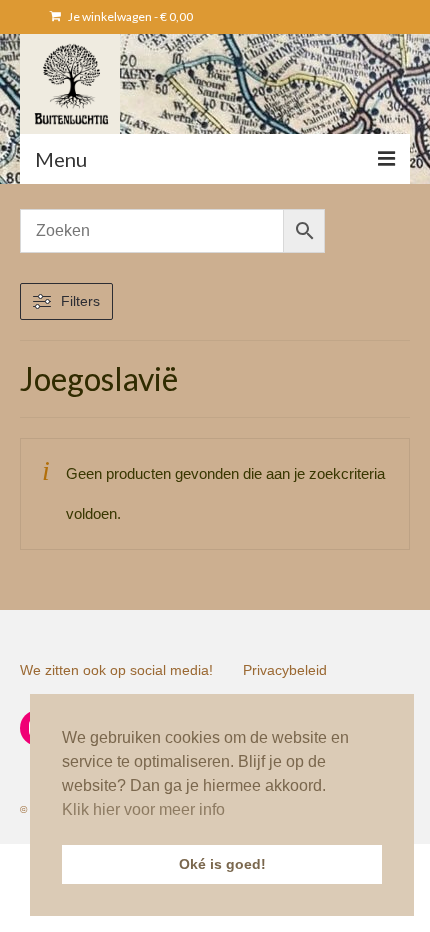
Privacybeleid (285, 670)
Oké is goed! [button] (222, 864)
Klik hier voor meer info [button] (143, 809)
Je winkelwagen (129, 16)
